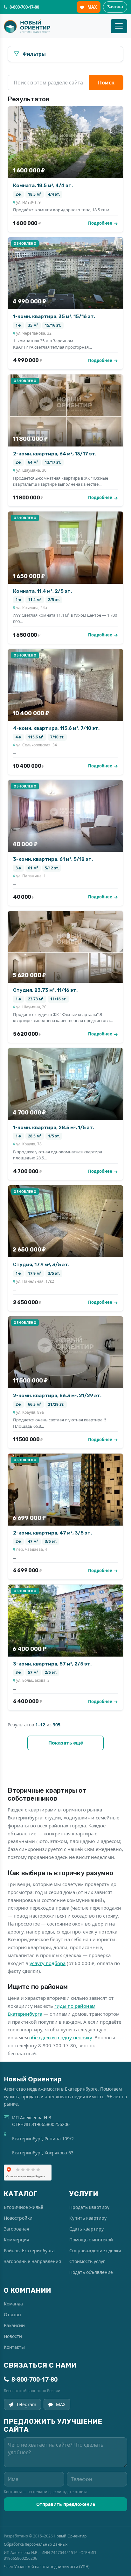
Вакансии (14, 2325)
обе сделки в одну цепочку (61, 2037)
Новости (13, 2336)
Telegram (26, 2404)
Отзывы (13, 2315)
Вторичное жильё (24, 2207)
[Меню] (119, 26)
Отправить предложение (66, 2504)
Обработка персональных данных (36, 2544)
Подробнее (100, 223)
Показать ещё (66, 1743)
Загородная (17, 2229)
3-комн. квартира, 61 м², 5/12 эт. (53, 859)
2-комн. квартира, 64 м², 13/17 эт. (55, 454)
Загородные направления (32, 2261)
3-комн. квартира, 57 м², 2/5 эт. (52, 1664)
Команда (13, 2304)
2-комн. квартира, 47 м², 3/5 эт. (52, 1533)
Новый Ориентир (70, 2536)
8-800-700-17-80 (34, 2379)
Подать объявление (91, 2272)
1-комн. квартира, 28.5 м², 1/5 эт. (54, 1128)
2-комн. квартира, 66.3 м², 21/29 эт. (57, 1396)
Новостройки (18, 2218)
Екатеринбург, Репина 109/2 (43, 2139)
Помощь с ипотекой (91, 2240)
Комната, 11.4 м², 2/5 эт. (42, 591)
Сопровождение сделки (95, 2250)
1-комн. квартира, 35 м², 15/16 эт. (54, 316)
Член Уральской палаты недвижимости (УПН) (47, 2567)
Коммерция (17, 2240)
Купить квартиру (88, 2218)
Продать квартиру (89, 2207)
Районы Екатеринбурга (29, 2250)
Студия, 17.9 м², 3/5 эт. (41, 1265)
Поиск (106, 83)
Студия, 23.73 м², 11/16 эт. (45, 990)
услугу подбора (48, 1963)
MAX (92, 7)
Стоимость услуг (87, 2261)
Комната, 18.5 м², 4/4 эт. (43, 185)
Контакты (14, 2347)
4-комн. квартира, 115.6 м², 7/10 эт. (56, 728)
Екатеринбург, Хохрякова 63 (43, 2153)
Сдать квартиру (86, 2229)
